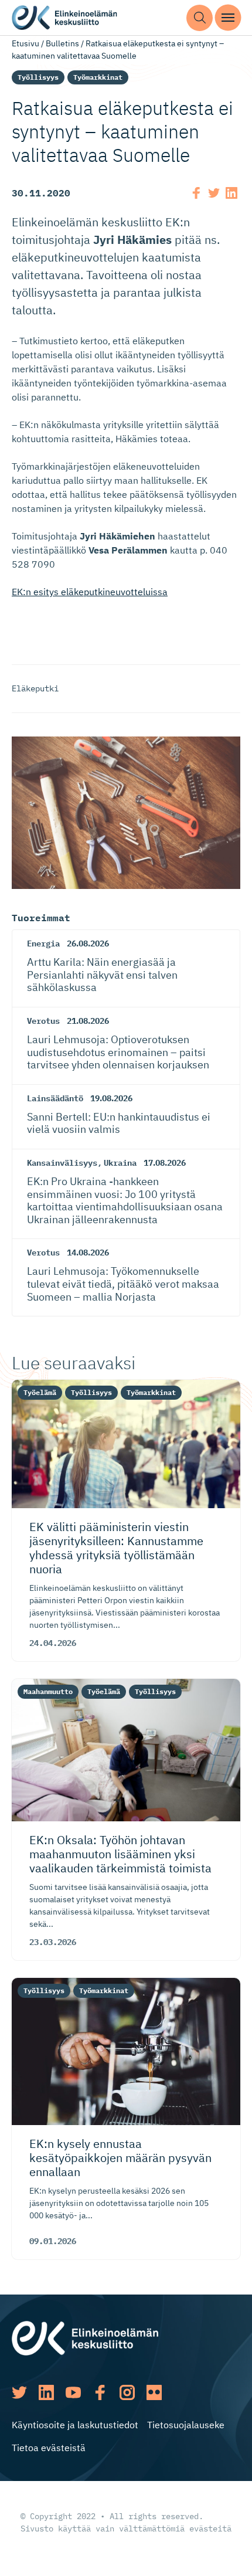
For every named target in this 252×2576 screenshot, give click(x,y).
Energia (43, 943)
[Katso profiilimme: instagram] (127, 2392)
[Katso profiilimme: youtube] (73, 2392)
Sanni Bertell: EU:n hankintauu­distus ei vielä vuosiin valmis (119, 1123)
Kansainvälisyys (62, 1163)
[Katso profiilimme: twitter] (19, 2392)
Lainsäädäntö (55, 1098)
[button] (200, 18)
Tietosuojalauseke (186, 2425)
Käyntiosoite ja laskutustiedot (75, 2425)
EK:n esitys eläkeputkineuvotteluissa (90, 592)
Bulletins (62, 43)
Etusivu (25, 43)
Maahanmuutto (48, 1691)
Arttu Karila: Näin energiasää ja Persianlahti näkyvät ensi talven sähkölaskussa (102, 975)
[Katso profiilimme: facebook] (100, 2392)
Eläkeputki (35, 688)
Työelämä (40, 1392)
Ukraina (120, 1163)
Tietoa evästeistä (49, 2448)
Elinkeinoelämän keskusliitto (64, 18)
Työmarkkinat (98, 77)
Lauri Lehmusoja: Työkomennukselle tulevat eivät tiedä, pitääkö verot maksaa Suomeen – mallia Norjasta (123, 1284)
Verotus (43, 1021)
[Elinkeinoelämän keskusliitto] (85, 2337)
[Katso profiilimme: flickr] (154, 2392)
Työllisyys (38, 77)
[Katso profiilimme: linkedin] (46, 2392)
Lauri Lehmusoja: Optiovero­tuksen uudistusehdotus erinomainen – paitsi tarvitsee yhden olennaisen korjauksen (118, 1052)
